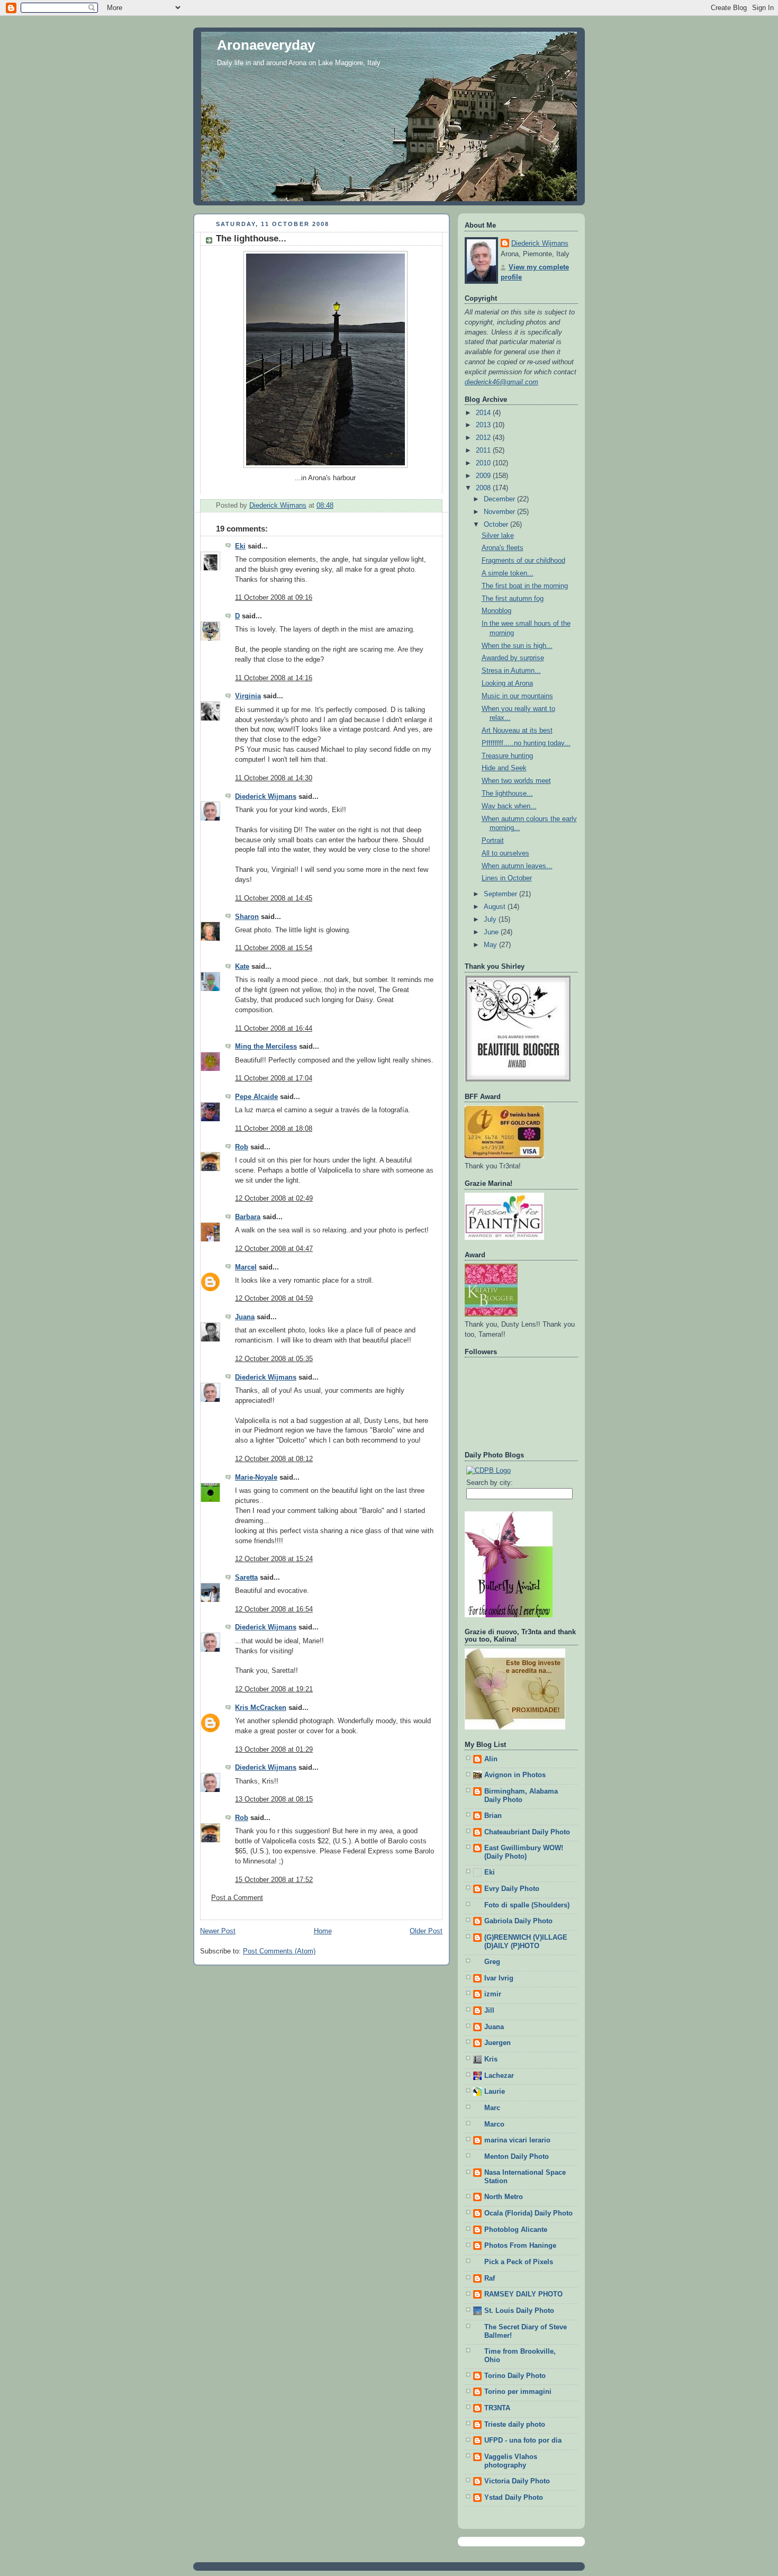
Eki (240, 546)
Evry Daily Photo (512, 1889)
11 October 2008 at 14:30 (274, 778)
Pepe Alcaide (256, 1097)
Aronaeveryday (266, 45)
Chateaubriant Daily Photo (527, 1832)
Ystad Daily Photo (514, 2498)
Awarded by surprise (513, 658)
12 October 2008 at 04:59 (274, 1299)
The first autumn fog (513, 599)
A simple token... (508, 573)
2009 (484, 476)
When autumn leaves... (517, 866)
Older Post (426, 1931)
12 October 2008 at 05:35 (274, 1359)
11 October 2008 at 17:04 (274, 1078)
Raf (490, 2278)
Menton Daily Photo (517, 2157)
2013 (484, 425)
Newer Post (218, 1931)
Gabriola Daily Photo (518, 1921)
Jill (489, 2011)
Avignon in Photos (515, 1775)
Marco (494, 2124)
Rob (242, 1147)
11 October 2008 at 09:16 (274, 598)
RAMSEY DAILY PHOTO (523, 2294)
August (496, 907)
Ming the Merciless (266, 1047)
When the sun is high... (517, 646)
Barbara (248, 1217)
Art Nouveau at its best (517, 731)
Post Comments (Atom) (279, 1951)
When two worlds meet (516, 781)
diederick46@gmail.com (501, 382)
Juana (245, 1317)
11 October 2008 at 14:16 (274, 678)
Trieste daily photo (515, 2425)
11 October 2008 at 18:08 (274, 1129)
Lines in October (507, 878)
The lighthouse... (507, 794)
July (491, 920)
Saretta (246, 1578)
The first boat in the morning (525, 586)
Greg (492, 1962)
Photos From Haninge (520, 2246)
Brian (493, 1816)
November (500, 512)
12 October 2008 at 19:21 (274, 1689)
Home (323, 1931)
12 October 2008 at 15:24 (274, 1559)
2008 (484, 488)
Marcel (246, 1267)
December (500, 499)
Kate (242, 967)
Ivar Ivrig (499, 1978)
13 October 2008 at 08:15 (274, 1799)
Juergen (497, 2043)
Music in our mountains (517, 696)
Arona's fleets (503, 548)
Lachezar (499, 2076)
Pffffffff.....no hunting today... (526, 743)
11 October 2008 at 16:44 (274, 1029)
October (497, 525)
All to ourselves (505, 853)
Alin (491, 1759)
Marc (492, 2108)
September (501, 894)
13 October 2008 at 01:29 (274, 1750)
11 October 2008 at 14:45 (274, 898)
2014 (484, 413)
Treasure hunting (507, 756)
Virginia (248, 696)
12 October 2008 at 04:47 (274, 1249)
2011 (484, 451)
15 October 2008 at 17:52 (274, 1880)
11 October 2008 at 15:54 (274, 948)
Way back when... (509, 806)
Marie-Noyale (256, 1478)
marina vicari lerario (517, 2140)
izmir (493, 1994)
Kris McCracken (261, 1708)
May (491, 945)
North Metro (504, 2197)
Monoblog (496, 611)
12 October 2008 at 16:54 (274, 1609)
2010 (484, 463)
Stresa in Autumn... (511, 671)
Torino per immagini (518, 2392)
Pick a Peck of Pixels (519, 2262)
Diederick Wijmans (266, 797)
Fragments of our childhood (523, 561)
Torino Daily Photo (515, 2376)
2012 (484, 438)
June (492, 932)
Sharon (247, 917)
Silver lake (498, 536)
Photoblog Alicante (516, 2230)
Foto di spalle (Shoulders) (527, 1905)
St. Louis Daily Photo (519, 2311)
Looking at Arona (507, 683)
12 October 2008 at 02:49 (274, 1199)
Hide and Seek (504, 768)
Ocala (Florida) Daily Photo (528, 2213)
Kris (491, 2059)
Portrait (493, 841)
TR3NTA (497, 2408)
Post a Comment (237, 1898)
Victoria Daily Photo (517, 2481)
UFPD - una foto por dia (523, 2440)
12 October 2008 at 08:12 (274, 1459)
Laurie (495, 2092)
